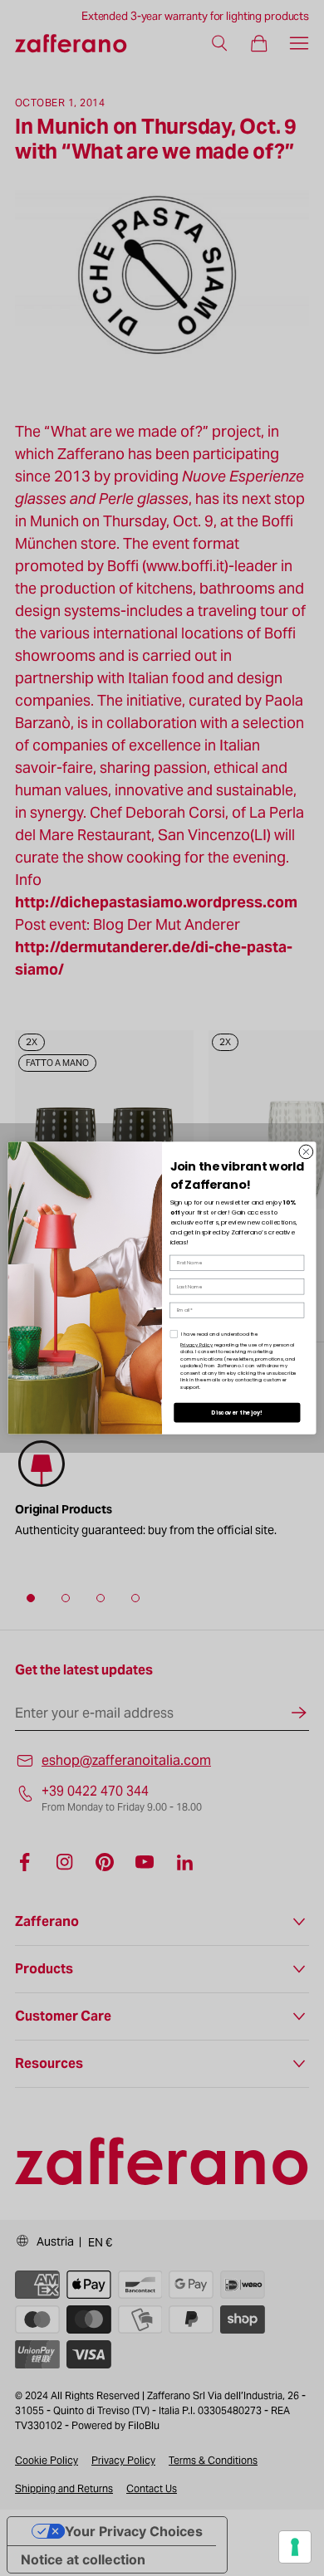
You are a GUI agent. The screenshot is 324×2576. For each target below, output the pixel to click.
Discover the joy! (237, 1413)
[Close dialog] (306, 1152)
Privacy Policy (196, 1344)
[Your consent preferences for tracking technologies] (295, 2547)
